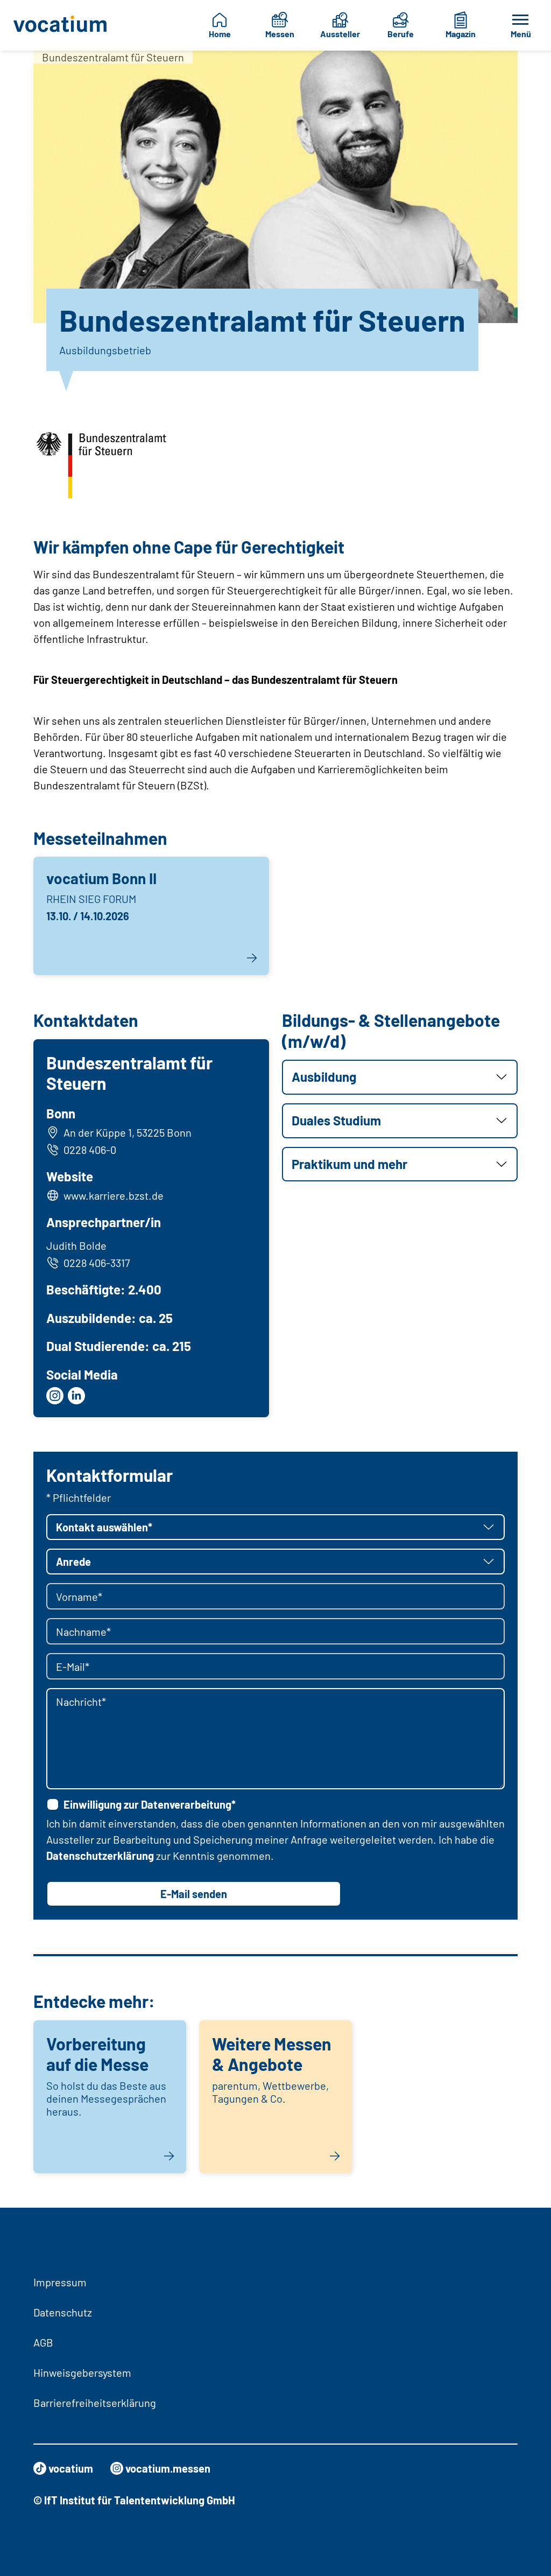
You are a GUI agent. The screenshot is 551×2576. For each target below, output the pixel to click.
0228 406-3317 (97, 1263)
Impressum (60, 2282)
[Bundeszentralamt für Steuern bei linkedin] (76, 1396)
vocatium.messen (168, 2468)
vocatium (71, 2468)
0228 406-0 (90, 1150)
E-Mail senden (194, 1894)
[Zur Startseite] (61, 25)
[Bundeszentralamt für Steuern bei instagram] (55, 1396)
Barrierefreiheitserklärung (95, 2403)
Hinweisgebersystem (82, 2372)
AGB (43, 2342)
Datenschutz (63, 2312)
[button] (400, 1077)
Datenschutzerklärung (100, 1856)
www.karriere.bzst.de (114, 1195)
